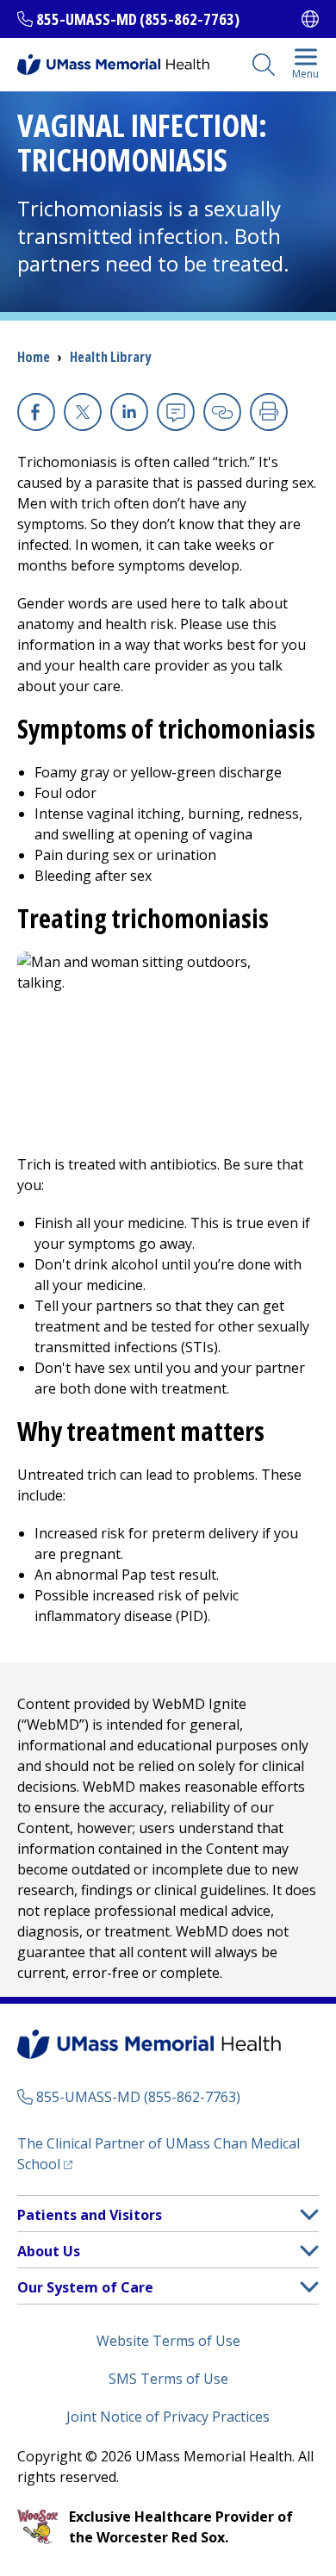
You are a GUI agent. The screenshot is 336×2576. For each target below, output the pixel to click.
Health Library (110, 357)
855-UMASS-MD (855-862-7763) (138, 19)
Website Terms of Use (168, 2341)
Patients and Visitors (90, 2215)
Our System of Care (85, 2287)
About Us (49, 2251)
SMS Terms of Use (168, 2379)
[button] (309, 2214)
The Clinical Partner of (159, 2154)
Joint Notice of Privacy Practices (168, 2417)
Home (34, 357)
